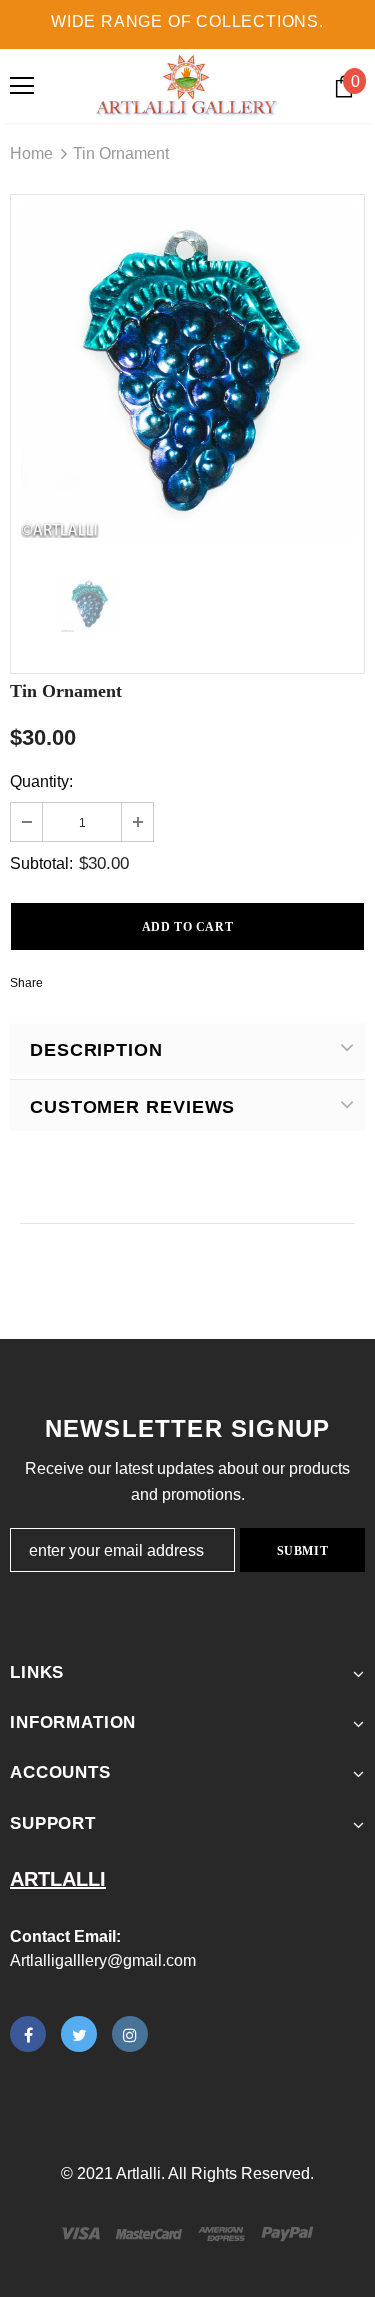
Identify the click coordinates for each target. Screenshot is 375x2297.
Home (31, 153)
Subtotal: (41, 863)
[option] (187, 371)
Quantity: (41, 781)
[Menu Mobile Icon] (22, 86)
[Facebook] (28, 2034)
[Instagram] (130, 2034)
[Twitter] (79, 2034)
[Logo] (187, 85)
